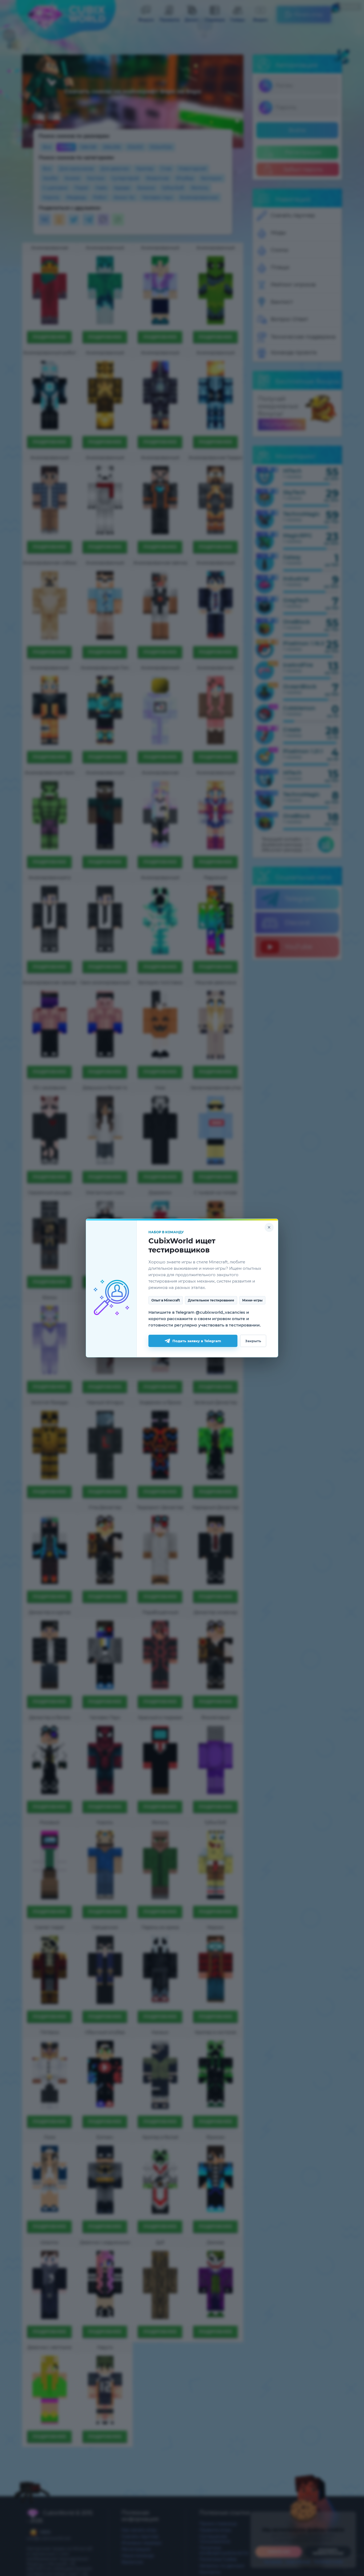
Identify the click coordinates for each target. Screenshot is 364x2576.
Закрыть (253, 1341)
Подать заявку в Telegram (197, 1341)
